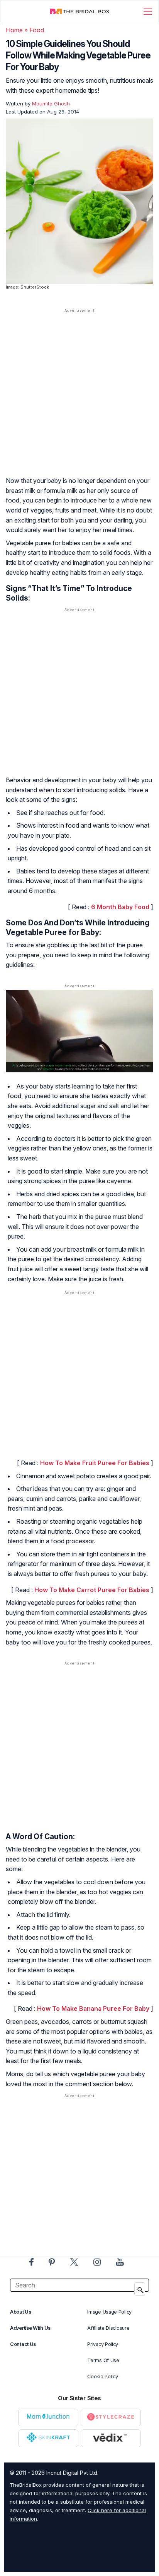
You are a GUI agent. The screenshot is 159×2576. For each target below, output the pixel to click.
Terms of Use (103, 2360)
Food (37, 30)
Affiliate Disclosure (108, 2328)
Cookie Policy (102, 2376)
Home (14, 30)
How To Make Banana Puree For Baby (94, 2008)
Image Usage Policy (109, 2312)
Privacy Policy (103, 2344)
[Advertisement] (79, 400)
